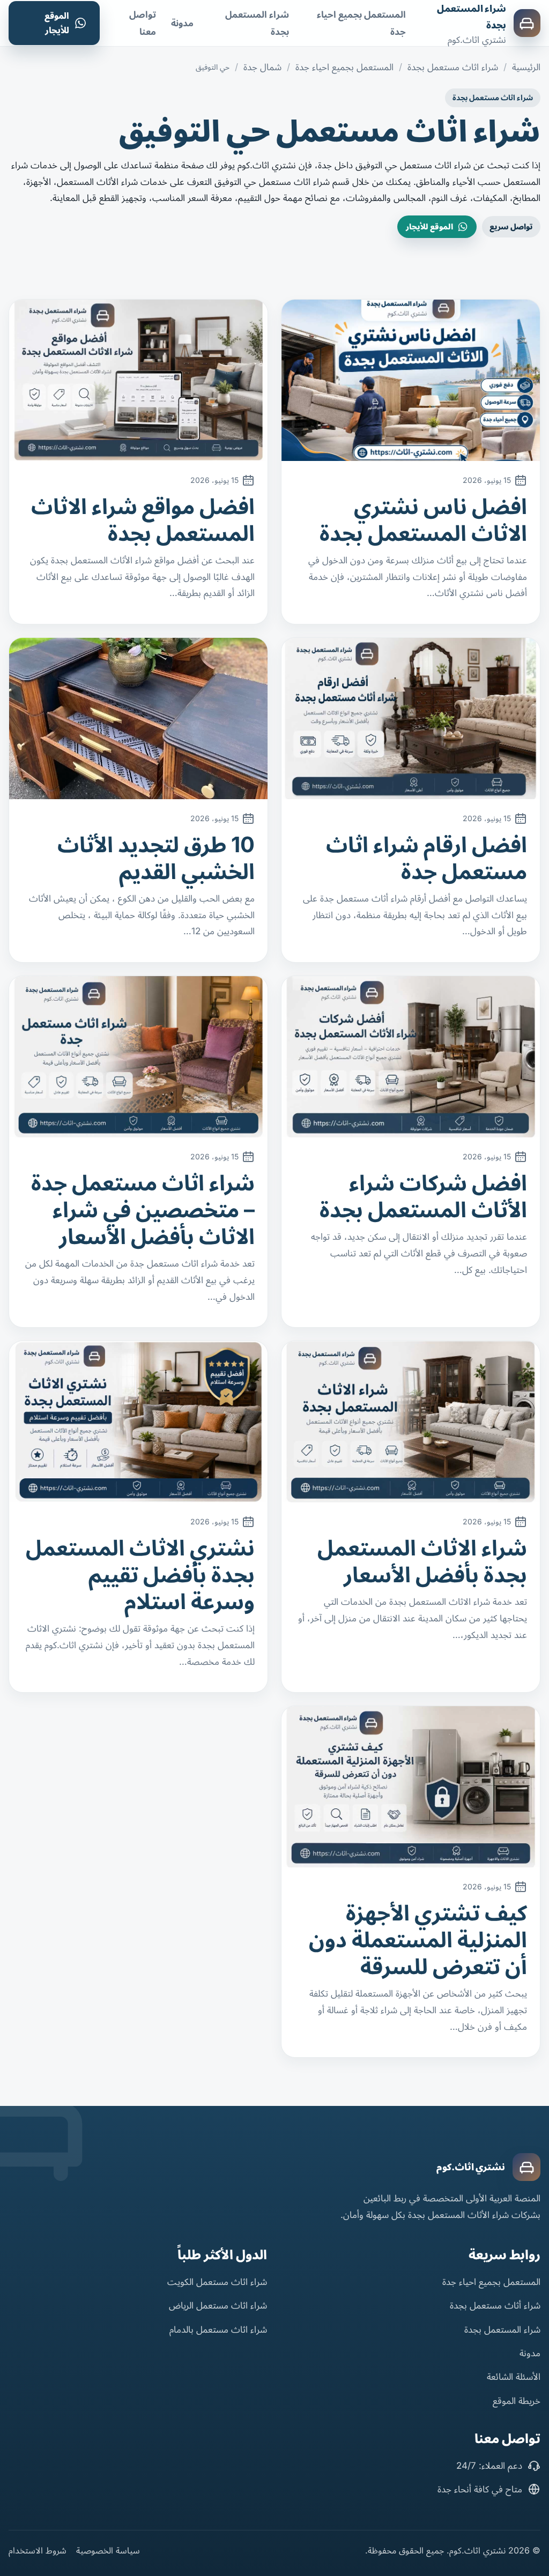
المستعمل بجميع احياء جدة (344, 67)
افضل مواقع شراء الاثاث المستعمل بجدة (143, 520)
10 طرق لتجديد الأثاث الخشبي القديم (156, 858)
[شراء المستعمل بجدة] (527, 23)
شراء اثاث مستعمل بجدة (453, 67)
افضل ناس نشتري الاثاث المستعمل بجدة (423, 520)
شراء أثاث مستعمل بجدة (495, 2305)
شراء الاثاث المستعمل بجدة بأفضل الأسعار (422, 1561)
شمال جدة (262, 67)
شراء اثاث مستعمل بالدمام (218, 2329)
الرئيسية (526, 67)
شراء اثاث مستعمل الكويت (217, 2282)
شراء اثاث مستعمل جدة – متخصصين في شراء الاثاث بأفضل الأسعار (143, 1209)
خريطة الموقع (517, 2401)
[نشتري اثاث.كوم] (526, 2167)
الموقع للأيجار (57, 23)
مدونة (182, 23)
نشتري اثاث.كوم (471, 2167)
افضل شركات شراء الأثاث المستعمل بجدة (423, 1196)
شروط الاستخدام (38, 2550)
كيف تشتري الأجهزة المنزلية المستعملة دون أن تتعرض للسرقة (418, 1940)
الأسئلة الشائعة (514, 2377)
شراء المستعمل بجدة (502, 2329)
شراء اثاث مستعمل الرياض (218, 2305)
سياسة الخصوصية (108, 2550)
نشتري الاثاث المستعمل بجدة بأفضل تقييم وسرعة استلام (140, 1574)
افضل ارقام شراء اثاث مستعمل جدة (426, 858)
